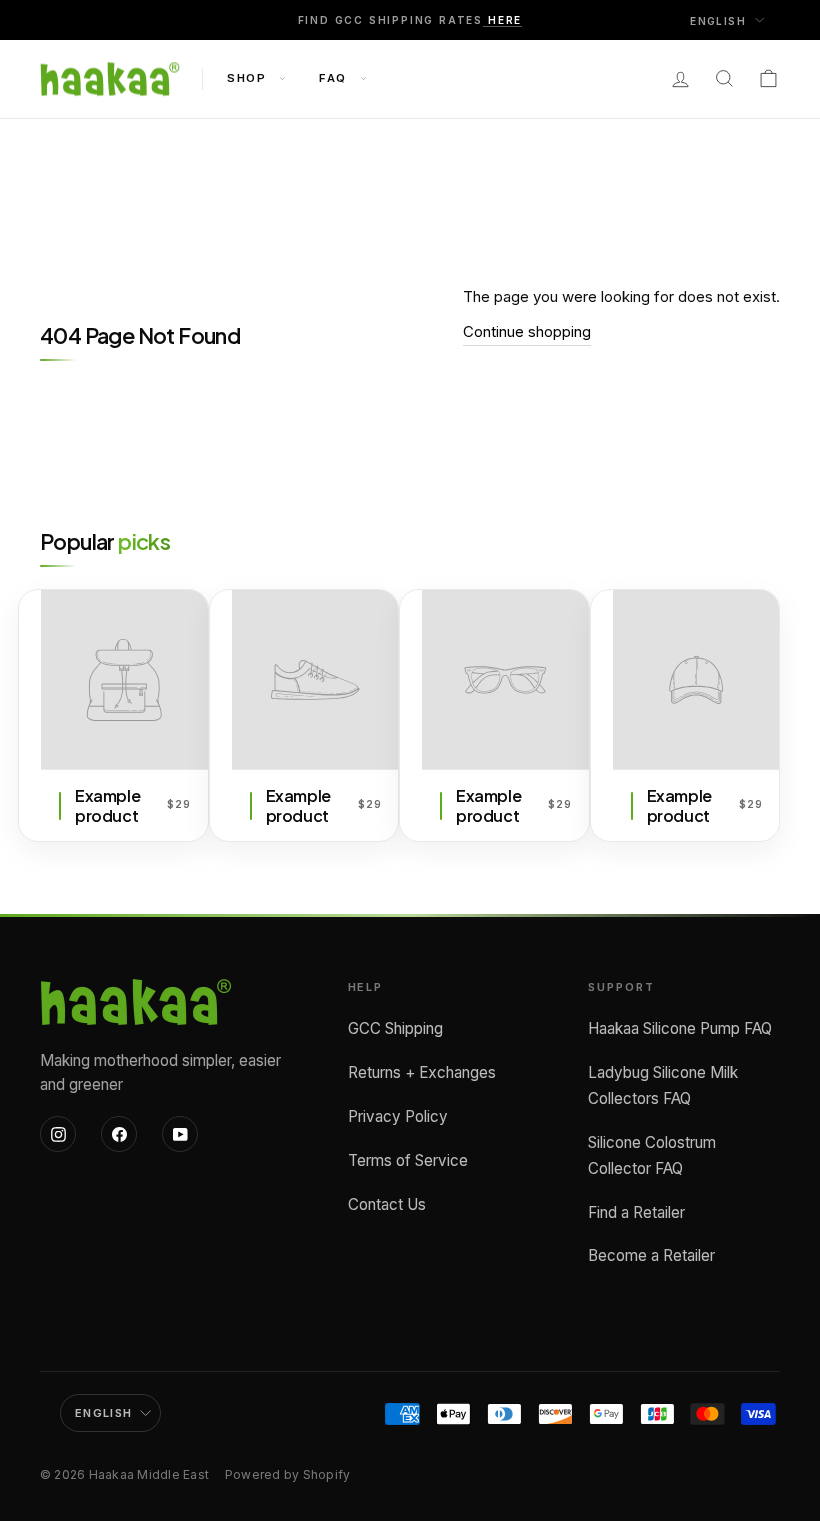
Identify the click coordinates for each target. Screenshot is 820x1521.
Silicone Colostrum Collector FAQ (652, 1155)
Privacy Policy (398, 1116)
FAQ (335, 78)
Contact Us (387, 1204)
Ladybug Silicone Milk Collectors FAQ (663, 1085)
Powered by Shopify (287, 1474)
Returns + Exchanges (422, 1072)
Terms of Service (408, 1160)
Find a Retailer (636, 1212)
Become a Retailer (651, 1255)
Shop (249, 78)
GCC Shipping (395, 1028)
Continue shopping (527, 331)
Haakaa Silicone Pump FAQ (680, 1028)
